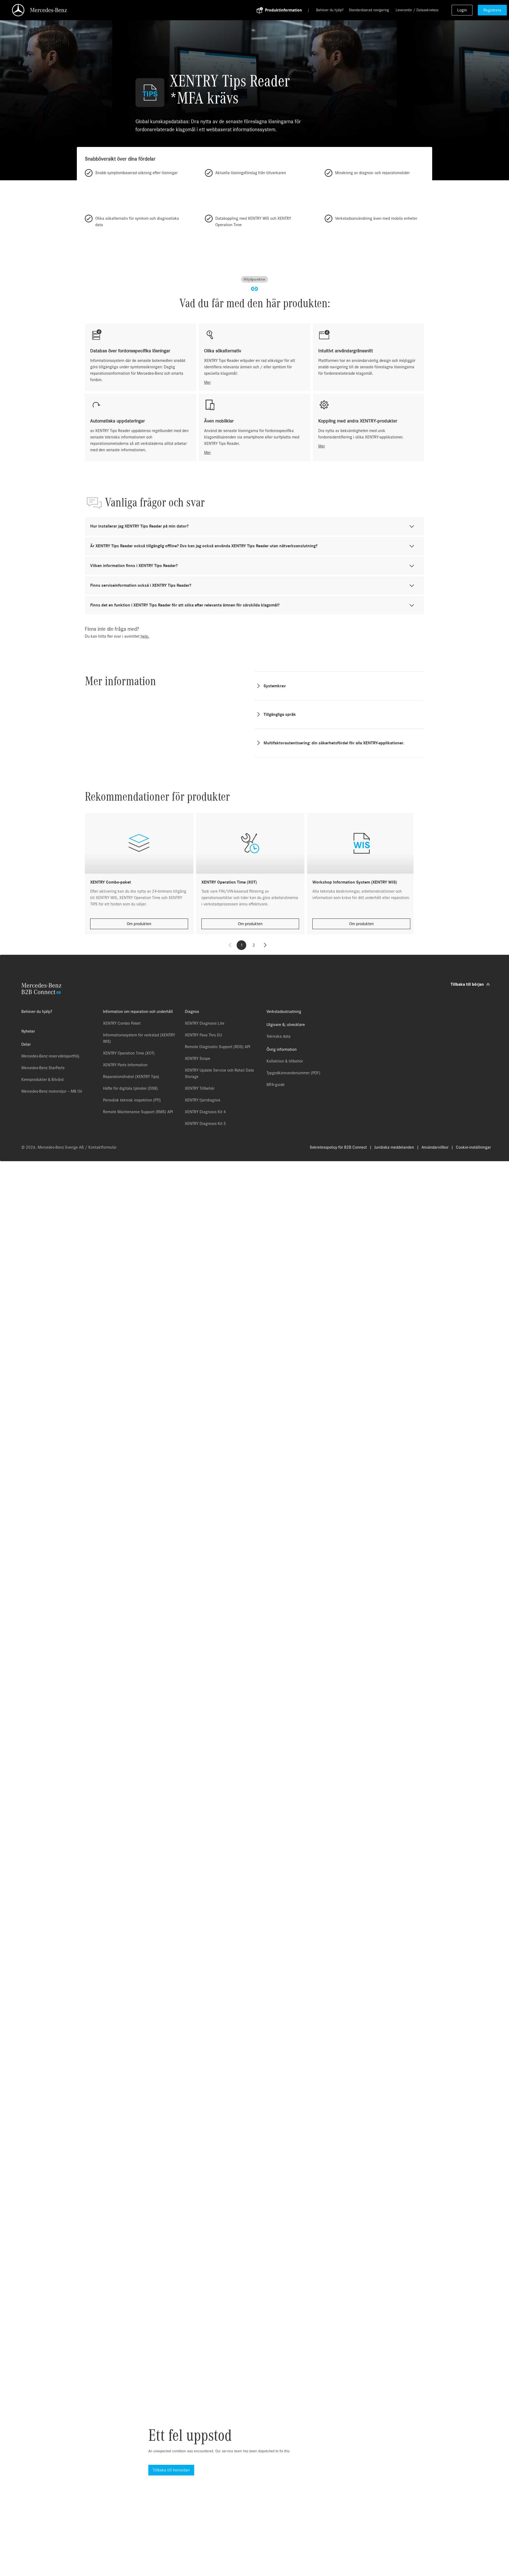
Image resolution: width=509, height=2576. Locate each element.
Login (462, 10)
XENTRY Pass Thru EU (203, 1035)
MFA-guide (276, 1085)
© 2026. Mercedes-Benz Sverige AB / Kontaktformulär (69, 1147)
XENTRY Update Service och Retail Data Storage (219, 1073)
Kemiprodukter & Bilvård (42, 1080)
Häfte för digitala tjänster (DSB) (130, 1088)
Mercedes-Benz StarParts (43, 1068)
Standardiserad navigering (369, 10)
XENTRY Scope (198, 1059)
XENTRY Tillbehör (200, 1088)
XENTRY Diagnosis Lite (205, 1023)
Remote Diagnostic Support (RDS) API (218, 1047)
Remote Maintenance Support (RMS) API (138, 1112)
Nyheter (28, 1031)
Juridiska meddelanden (394, 1147)
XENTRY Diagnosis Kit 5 (205, 1124)
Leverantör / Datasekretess (417, 10)
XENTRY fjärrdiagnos (203, 1100)
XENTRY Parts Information (125, 1065)
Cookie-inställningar (473, 1147)
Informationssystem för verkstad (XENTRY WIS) (139, 1038)
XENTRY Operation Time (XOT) (129, 1053)
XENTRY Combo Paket (122, 1023)
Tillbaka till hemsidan (171, 2470)
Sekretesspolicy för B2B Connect (338, 1147)
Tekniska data (279, 1036)
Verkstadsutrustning (284, 1012)
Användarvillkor (435, 1147)
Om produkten (139, 924)
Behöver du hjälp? (330, 10)
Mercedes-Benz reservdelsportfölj (50, 1056)
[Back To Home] (137, 10)
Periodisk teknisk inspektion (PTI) (132, 1100)
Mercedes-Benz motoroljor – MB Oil (52, 1091)
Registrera (492, 10)
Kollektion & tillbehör (285, 1061)
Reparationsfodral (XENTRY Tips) (131, 1077)
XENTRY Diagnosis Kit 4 (205, 1112)
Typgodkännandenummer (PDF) (293, 1073)
